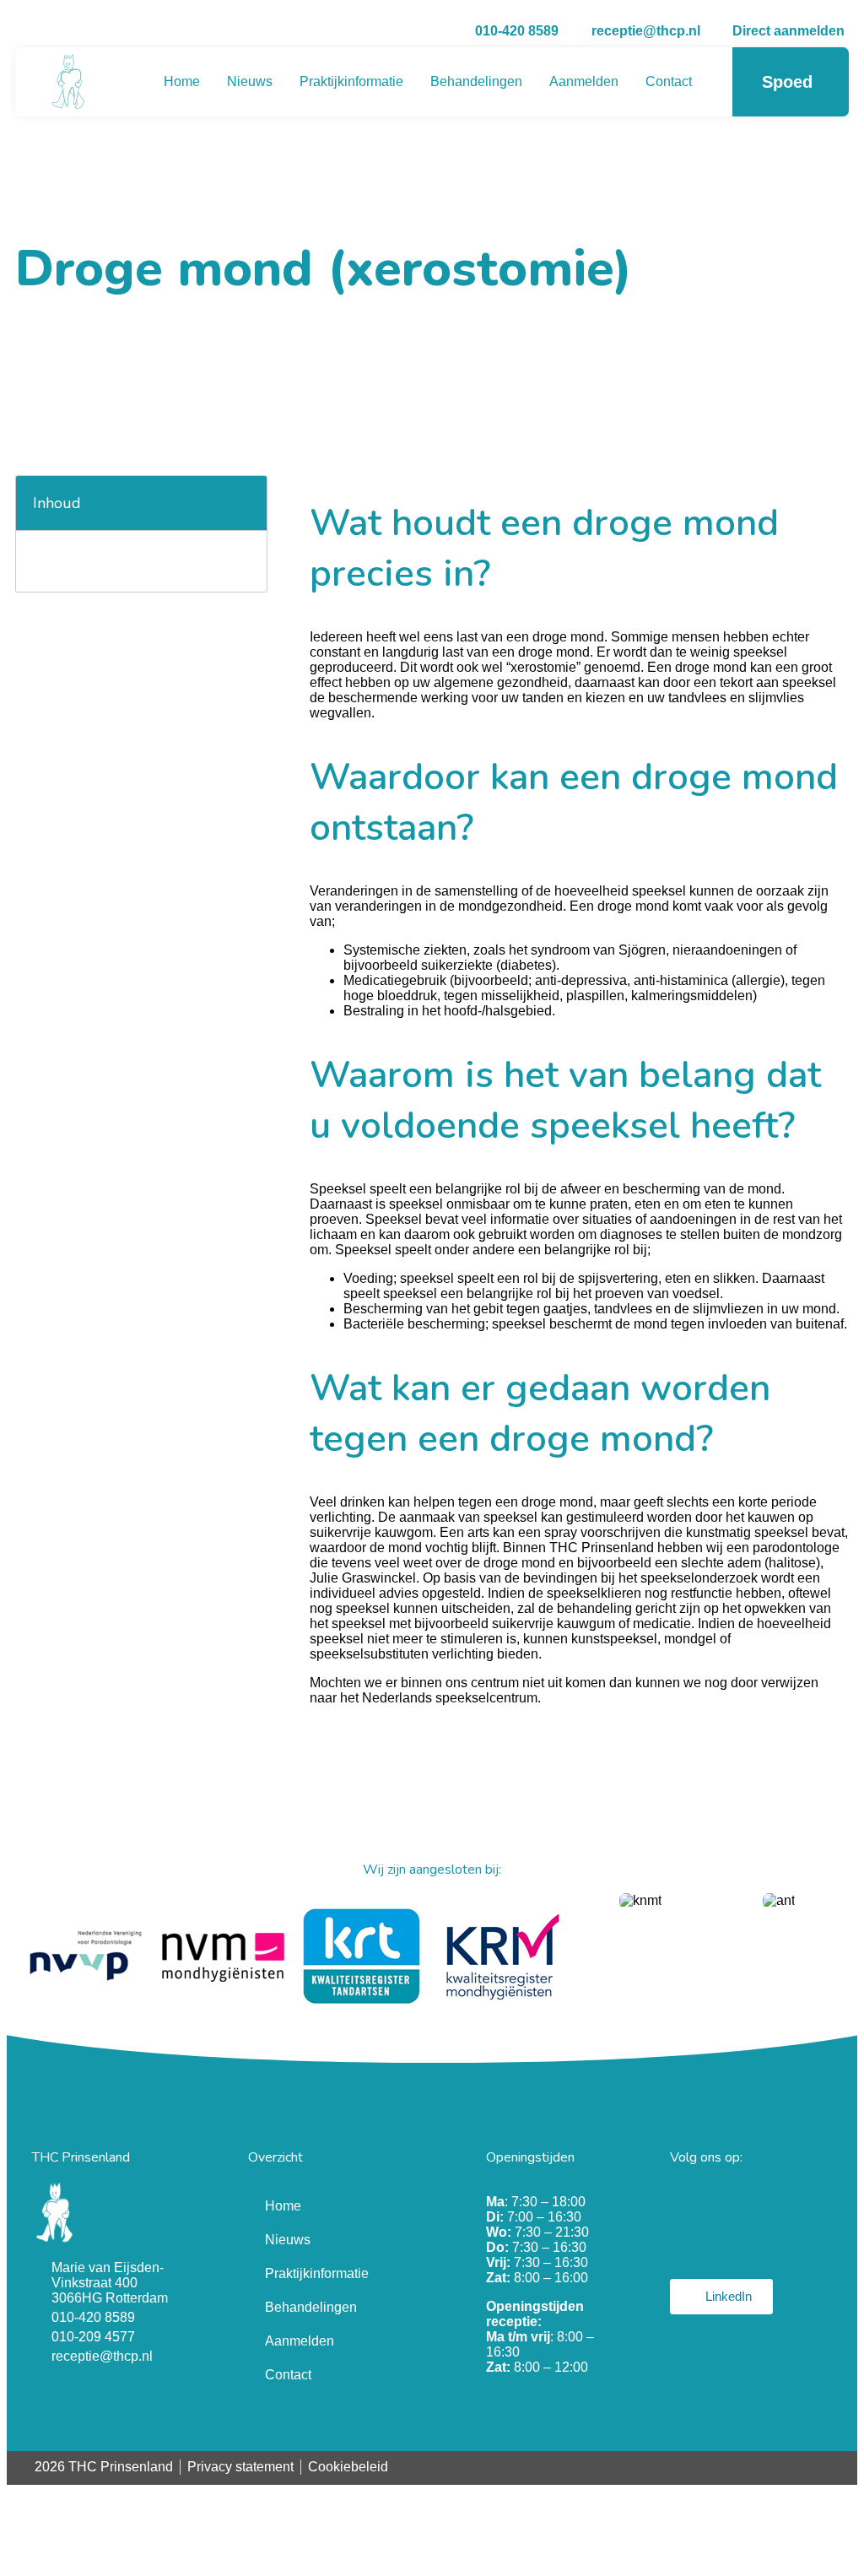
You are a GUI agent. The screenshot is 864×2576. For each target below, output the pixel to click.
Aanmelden (584, 81)
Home (182, 81)
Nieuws (250, 81)
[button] (245, 503)
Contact (669, 81)
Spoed (787, 82)
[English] (841, 2466)
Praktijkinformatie (351, 81)
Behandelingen (476, 81)
